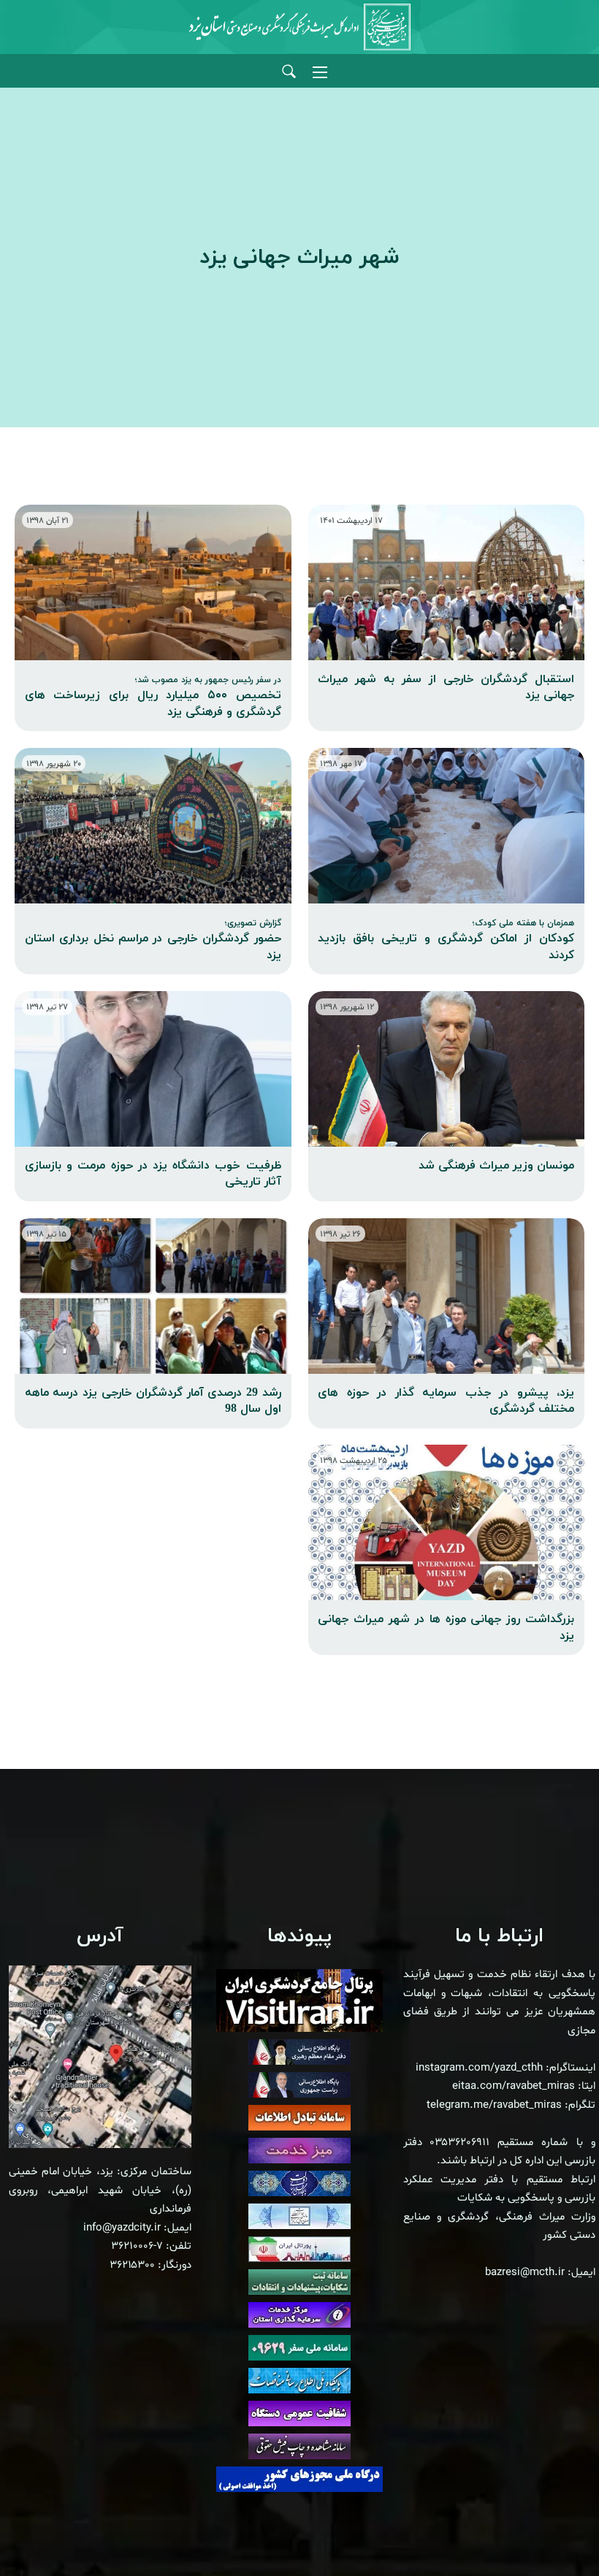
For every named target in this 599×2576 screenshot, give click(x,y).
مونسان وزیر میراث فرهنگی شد (496, 1166)
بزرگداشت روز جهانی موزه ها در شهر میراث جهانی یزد (446, 1627)
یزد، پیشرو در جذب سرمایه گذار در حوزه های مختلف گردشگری (446, 1401)
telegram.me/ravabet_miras (494, 2105)
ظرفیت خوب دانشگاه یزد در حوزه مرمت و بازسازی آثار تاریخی (153, 1174)
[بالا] (548, 2532)
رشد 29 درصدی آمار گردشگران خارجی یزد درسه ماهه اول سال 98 (153, 1401)
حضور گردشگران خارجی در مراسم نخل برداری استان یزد (153, 940)
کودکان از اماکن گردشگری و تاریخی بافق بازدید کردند (446, 940)
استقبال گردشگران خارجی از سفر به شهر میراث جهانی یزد (446, 687)
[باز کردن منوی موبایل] (320, 72)
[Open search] (289, 72)
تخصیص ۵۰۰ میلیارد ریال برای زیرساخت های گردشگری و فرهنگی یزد (153, 697)
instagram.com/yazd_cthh (479, 2068)
